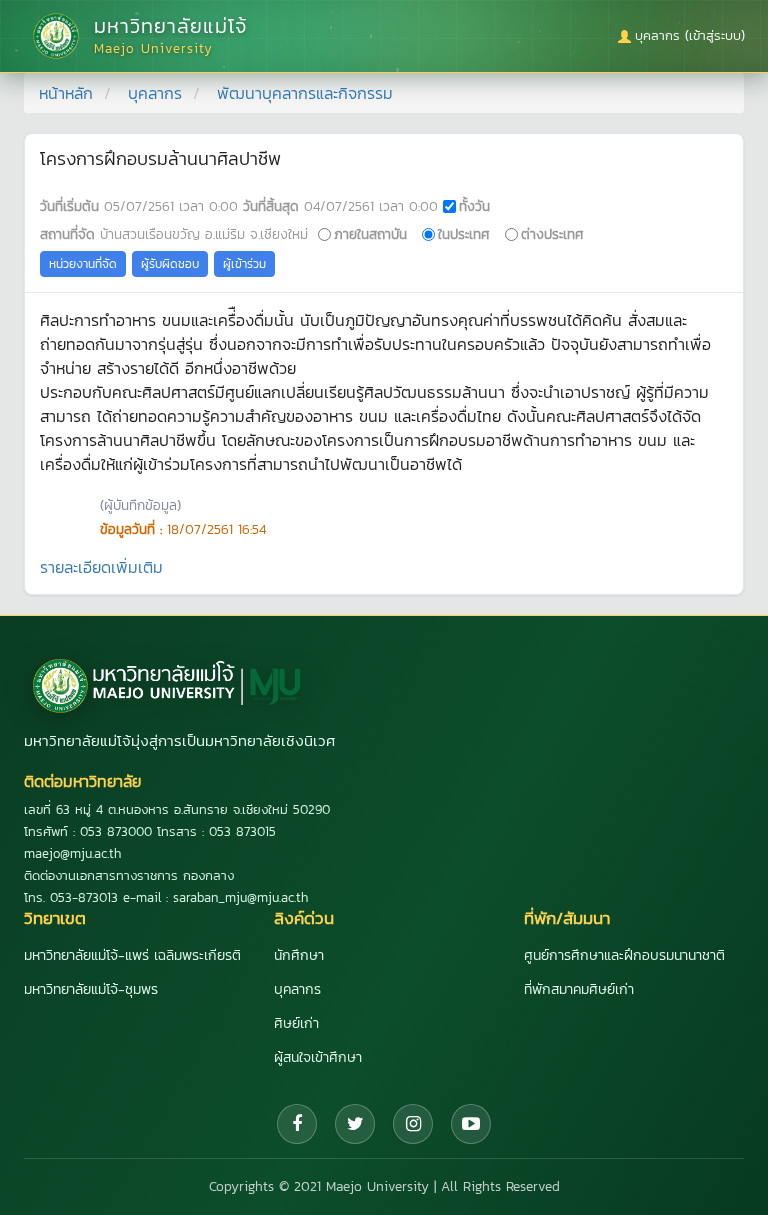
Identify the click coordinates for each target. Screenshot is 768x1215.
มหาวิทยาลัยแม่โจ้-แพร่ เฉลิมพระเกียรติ (132, 955)
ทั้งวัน (474, 206)
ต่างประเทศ (552, 234)
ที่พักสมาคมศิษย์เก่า (579, 989)
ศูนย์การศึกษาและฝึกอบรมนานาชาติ (624, 955)
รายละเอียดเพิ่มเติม (101, 567)
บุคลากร (155, 93)
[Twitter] (355, 1124)
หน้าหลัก (66, 93)
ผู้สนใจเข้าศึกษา (318, 1057)
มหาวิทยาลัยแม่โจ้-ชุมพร (91, 989)
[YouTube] (471, 1124)
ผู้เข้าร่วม (244, 264)
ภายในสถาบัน (370, 234)
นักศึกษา (299, 955)
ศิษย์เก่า (296, 1023)
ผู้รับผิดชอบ (170, 264)
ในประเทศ (464, 234)
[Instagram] (413, 1124)
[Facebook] (297, 1124)
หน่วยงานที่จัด (83, 264)
